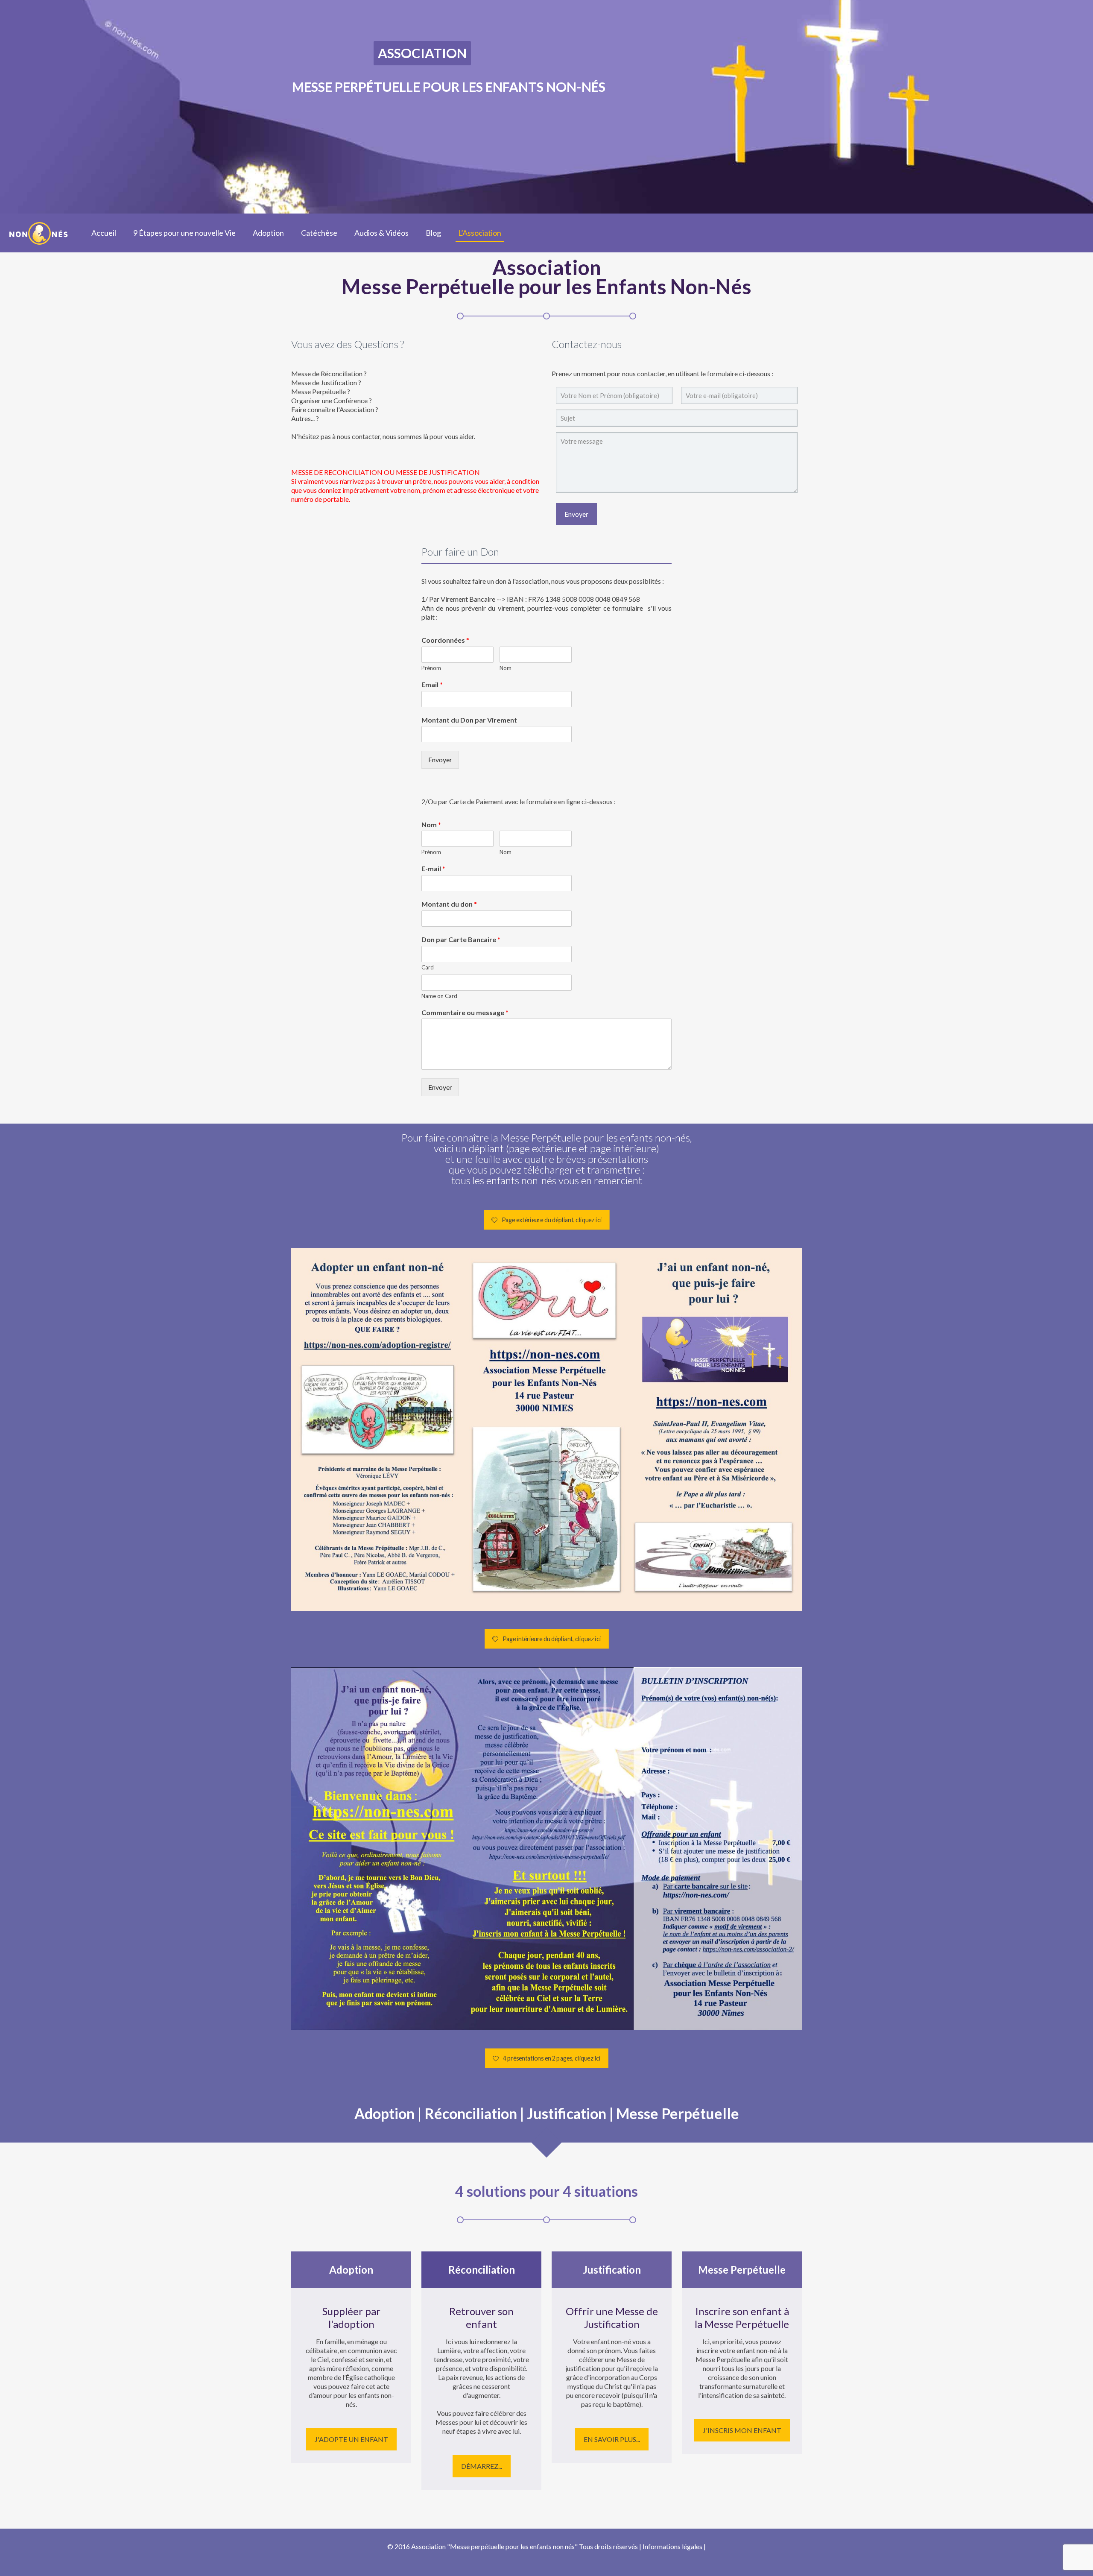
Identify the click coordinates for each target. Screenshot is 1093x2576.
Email (432, 684)
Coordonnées (445, 640)
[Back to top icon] (1052, 2558)
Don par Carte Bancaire (461, 939)
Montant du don (449, 904)
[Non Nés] (39, 233)
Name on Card (439, 996)
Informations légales (672, 2546)
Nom (506, 668)
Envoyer (440, 760)
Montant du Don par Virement (469, 720)
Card (428, 967)
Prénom (431, 668)
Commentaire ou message (465, 1012)
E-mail (433, 868)
